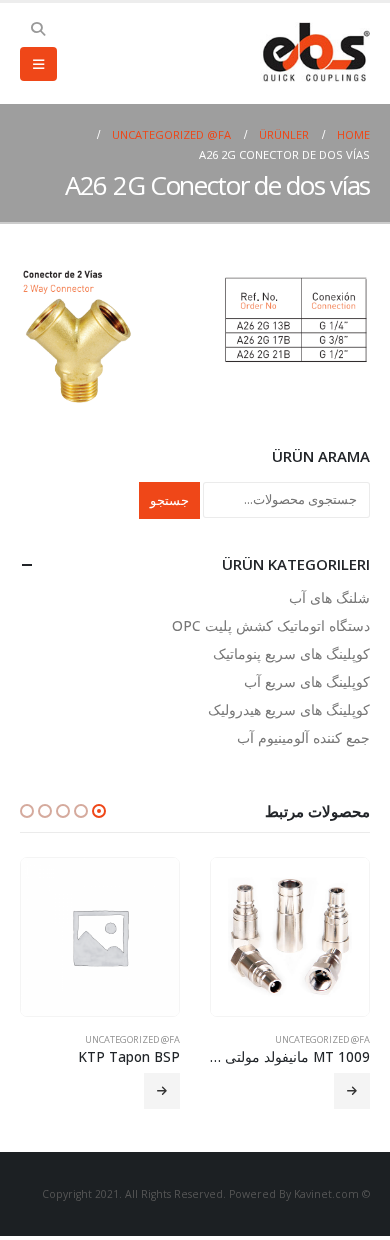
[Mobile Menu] (38, 64)
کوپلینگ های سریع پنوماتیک (291, 653)
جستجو (169, 500)
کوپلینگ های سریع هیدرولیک (289, 709)
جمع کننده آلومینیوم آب (303, 737)
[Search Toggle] (38, 29)
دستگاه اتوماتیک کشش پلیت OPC (271, 625)
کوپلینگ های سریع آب (307, 681)
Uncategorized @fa (322, 1039)
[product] (290, 937)
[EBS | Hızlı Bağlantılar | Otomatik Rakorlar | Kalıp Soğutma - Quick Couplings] (315, 53)
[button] (99, 811)
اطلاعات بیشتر (352, 1091)
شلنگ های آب (329, 597)
